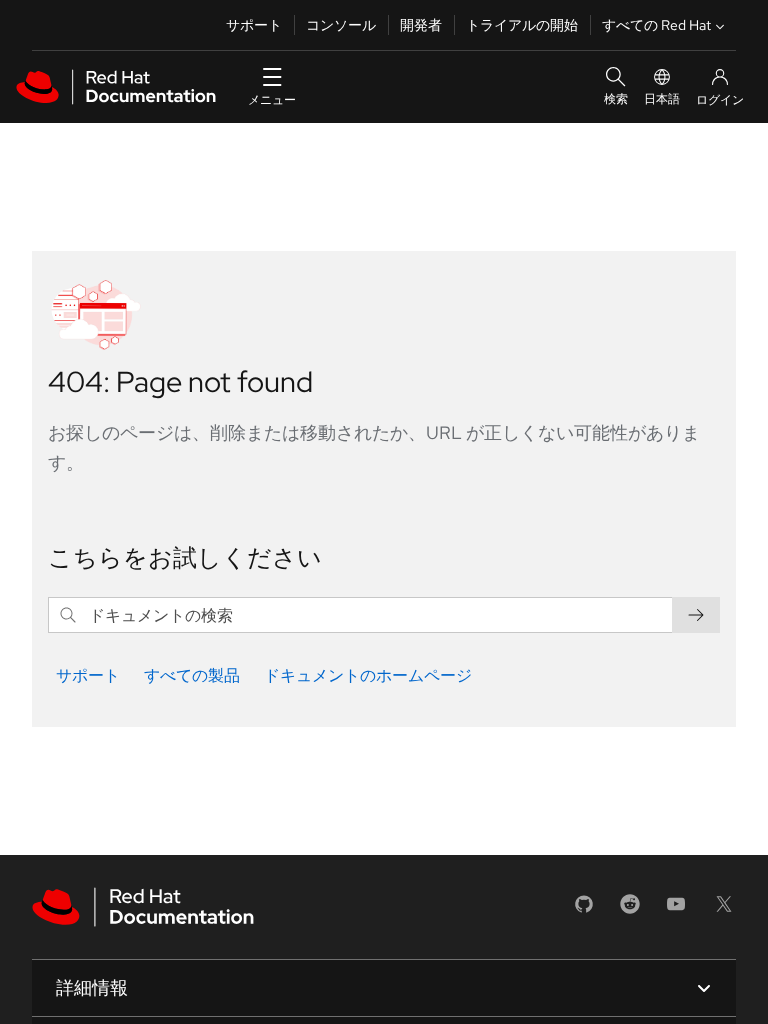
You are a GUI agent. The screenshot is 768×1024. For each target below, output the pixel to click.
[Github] (584, 910)
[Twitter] (724, 910)
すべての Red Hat (656, 25)
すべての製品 (192, 675)
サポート (254, 25)
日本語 (662, 99)
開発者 (421, 25)
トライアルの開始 (522, 25)
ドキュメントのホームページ (368, 675)
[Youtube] (676, 910)
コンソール (341, 25)
